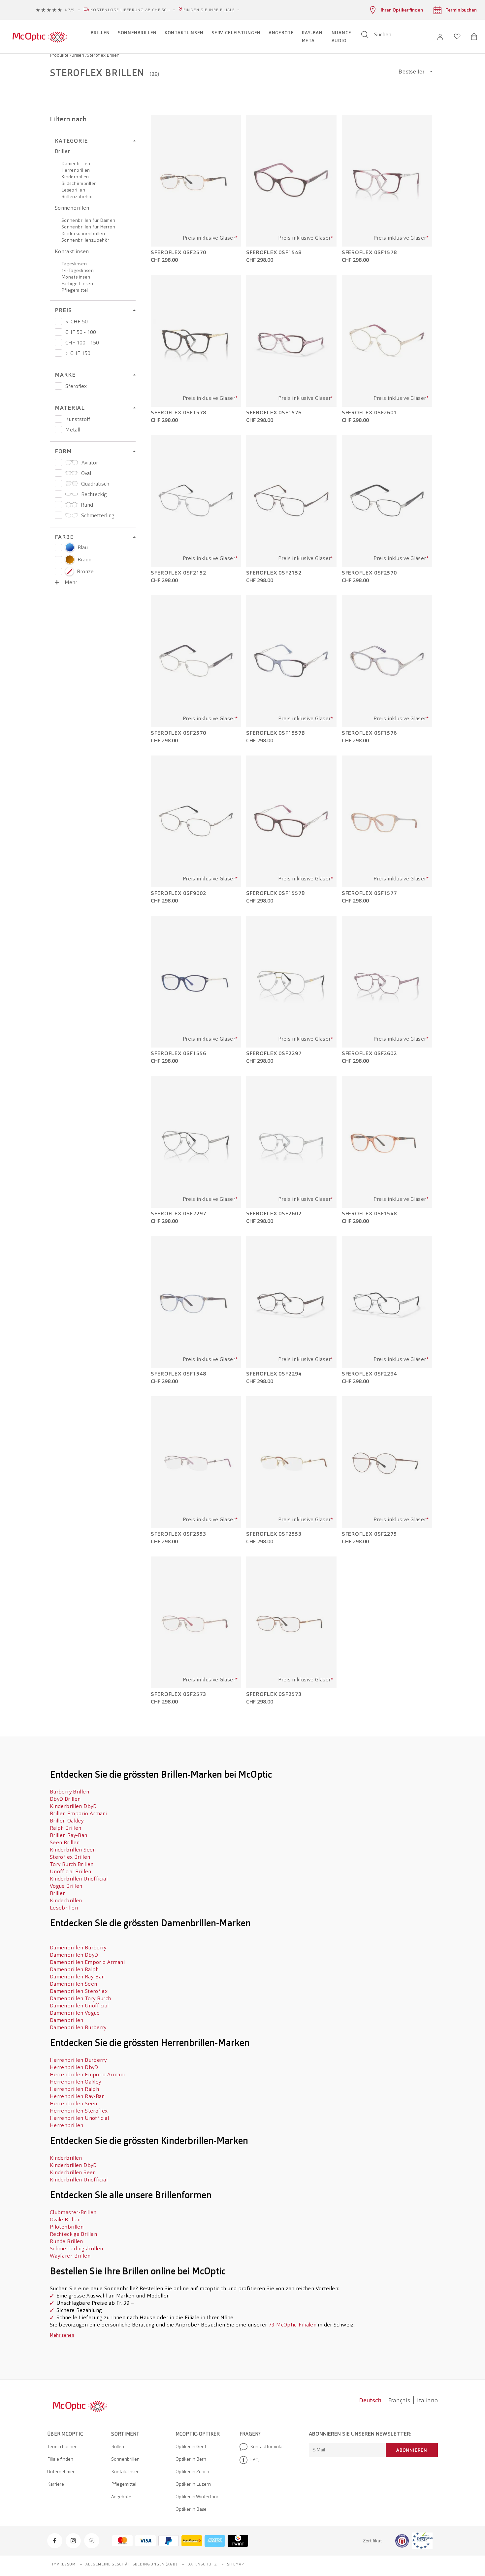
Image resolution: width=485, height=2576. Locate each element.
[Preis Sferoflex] (58, 386)
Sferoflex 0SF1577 (369, 893)
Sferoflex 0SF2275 (369, 1534)
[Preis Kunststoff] (58, 419)
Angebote (121, 2497)
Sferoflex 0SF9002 (178, 893)
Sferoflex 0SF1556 (178, 1053)
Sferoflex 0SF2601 (369, 413)
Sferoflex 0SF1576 (274, 413)
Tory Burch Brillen (72, 1864)
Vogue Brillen (66, 1886)
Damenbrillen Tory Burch (81, 1998)
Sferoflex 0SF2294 (274, 1374)
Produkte (60, 55)
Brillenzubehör (77, 196)
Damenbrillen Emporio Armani (88, 1962)
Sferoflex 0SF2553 (178, 1534)
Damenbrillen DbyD (74, 1955)
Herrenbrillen (76, 170)
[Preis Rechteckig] (58, 494)
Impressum (64, 2564)
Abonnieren (412, 2450)
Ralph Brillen (66, 1828)
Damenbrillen (76, 163)
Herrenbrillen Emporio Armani (87, 2074)
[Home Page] (39, 37)
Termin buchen (62, 2446)
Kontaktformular (267, 2446)
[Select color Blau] (58, 548)
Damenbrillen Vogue (76, 2013)
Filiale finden (60, 2459)
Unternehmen (61, 2472)
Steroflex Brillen (70, 1857)
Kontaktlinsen (72, 251)
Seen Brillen (65, 1842)
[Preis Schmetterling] (58, 515)
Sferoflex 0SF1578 (369, 252)
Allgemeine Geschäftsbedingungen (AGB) (131, 2564)
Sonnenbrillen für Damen (88, 220)
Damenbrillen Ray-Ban (77, 1977)
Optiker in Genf (191, 2446)
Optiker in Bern (191, 2459)
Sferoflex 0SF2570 (178, 252)
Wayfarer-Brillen (71, 2256)
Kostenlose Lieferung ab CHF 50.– (131, 10)
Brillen (78, 55)
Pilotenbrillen (67, 2227)
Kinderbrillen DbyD (73, 1806)
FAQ (254, 2460)
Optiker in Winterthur (197, 2497)
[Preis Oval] (58, 473)
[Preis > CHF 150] (58, 353)
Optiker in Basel (192, 2509)
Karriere (56, 2484)
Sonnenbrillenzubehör (85, 240)
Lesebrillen (73, 190)
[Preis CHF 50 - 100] (58, 332)
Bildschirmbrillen (79, 183)
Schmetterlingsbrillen (77, 2249)
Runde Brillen (66, 2241)
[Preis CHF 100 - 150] (58, 342)
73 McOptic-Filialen (292, 2325)
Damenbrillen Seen (73, 1984)
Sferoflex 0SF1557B (275, 733)
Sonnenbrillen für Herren (88, 227)
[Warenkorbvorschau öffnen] (474, 37)
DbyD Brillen (65, 1799)
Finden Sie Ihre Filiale (209, 10)
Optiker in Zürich (192, 2472)
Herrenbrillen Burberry (79, 2060)
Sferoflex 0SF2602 (369, 1053)
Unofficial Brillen (71, 1871)
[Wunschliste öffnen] (457, 37)
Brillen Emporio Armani (79, 1813)
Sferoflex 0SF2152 (178, 573)
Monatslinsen (76, 277)
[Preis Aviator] (58, 462)
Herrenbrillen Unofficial (79, 2118)
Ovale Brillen (65, 2220)
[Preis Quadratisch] (58, 484)
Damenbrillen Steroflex (79, 1991)
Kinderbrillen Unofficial (79, 1879)
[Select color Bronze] (58, 572)
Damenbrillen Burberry (79, 1948)
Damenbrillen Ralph (74, 1969)
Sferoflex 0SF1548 (274, 252)
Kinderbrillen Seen (73, 1850)
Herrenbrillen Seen (74, 2103)
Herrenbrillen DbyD (74, 2067)
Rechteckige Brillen (73, 2234)
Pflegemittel (75, 290)
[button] (440, 37)
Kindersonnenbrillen (83, 233)
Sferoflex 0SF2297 (274, 1053)
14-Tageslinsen (78, 270)
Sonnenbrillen (72, 208)
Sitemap (236, 2564)
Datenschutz (202, 2564)
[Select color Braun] (58, 560)
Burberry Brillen (70, 1792)
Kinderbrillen (75, 177)
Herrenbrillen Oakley (75, 2082)
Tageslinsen (74, 264)
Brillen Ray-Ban (69, 1835)
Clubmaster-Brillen (74, 2212)
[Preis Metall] (58, 429)
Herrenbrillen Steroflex (79, 2111)
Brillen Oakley (67, 1821)
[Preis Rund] (58, 505)
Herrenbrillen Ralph (74, 2089)
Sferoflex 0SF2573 (178, 1694)
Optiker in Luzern (193, 2484)
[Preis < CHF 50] (58, 321)
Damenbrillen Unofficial (79, 2006)
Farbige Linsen (77, 283)
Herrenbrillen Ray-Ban (77, 2096)
